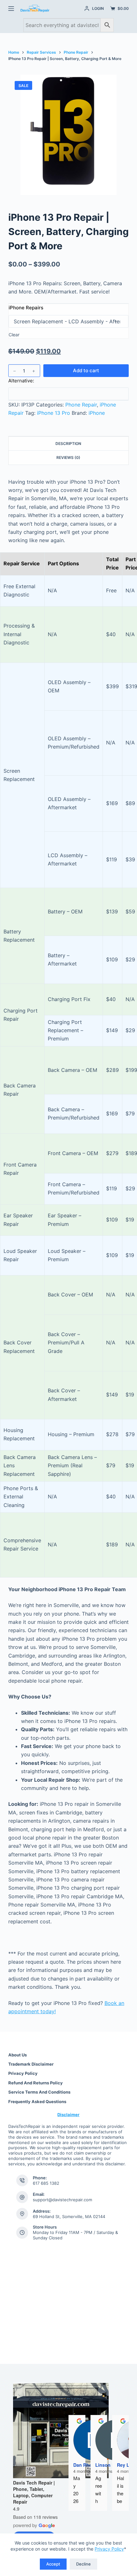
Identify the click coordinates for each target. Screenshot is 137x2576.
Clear (14, 335)
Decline (83, 2564)
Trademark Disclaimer (31, 2064)
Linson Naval (110, 2465)
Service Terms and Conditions (39, 2092)
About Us (18, 2055)
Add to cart (86, 370)
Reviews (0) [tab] (68, 457)
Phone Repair (81, 405)
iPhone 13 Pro (54, 413)
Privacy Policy (109, 2549)
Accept (53, 2564)
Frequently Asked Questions (37, 2102)
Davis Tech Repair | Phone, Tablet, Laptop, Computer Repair (34, 2492)
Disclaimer (68, 2115)
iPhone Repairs (26, 308)
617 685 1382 (46, 2183)
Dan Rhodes (87, 2465)
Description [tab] (68, 444)
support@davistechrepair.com (62, 2200)
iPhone (97, 413)
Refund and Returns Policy (36, 2083)
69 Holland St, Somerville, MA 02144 (69, 2216)
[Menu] (11, 9)
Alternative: (21, 381)
